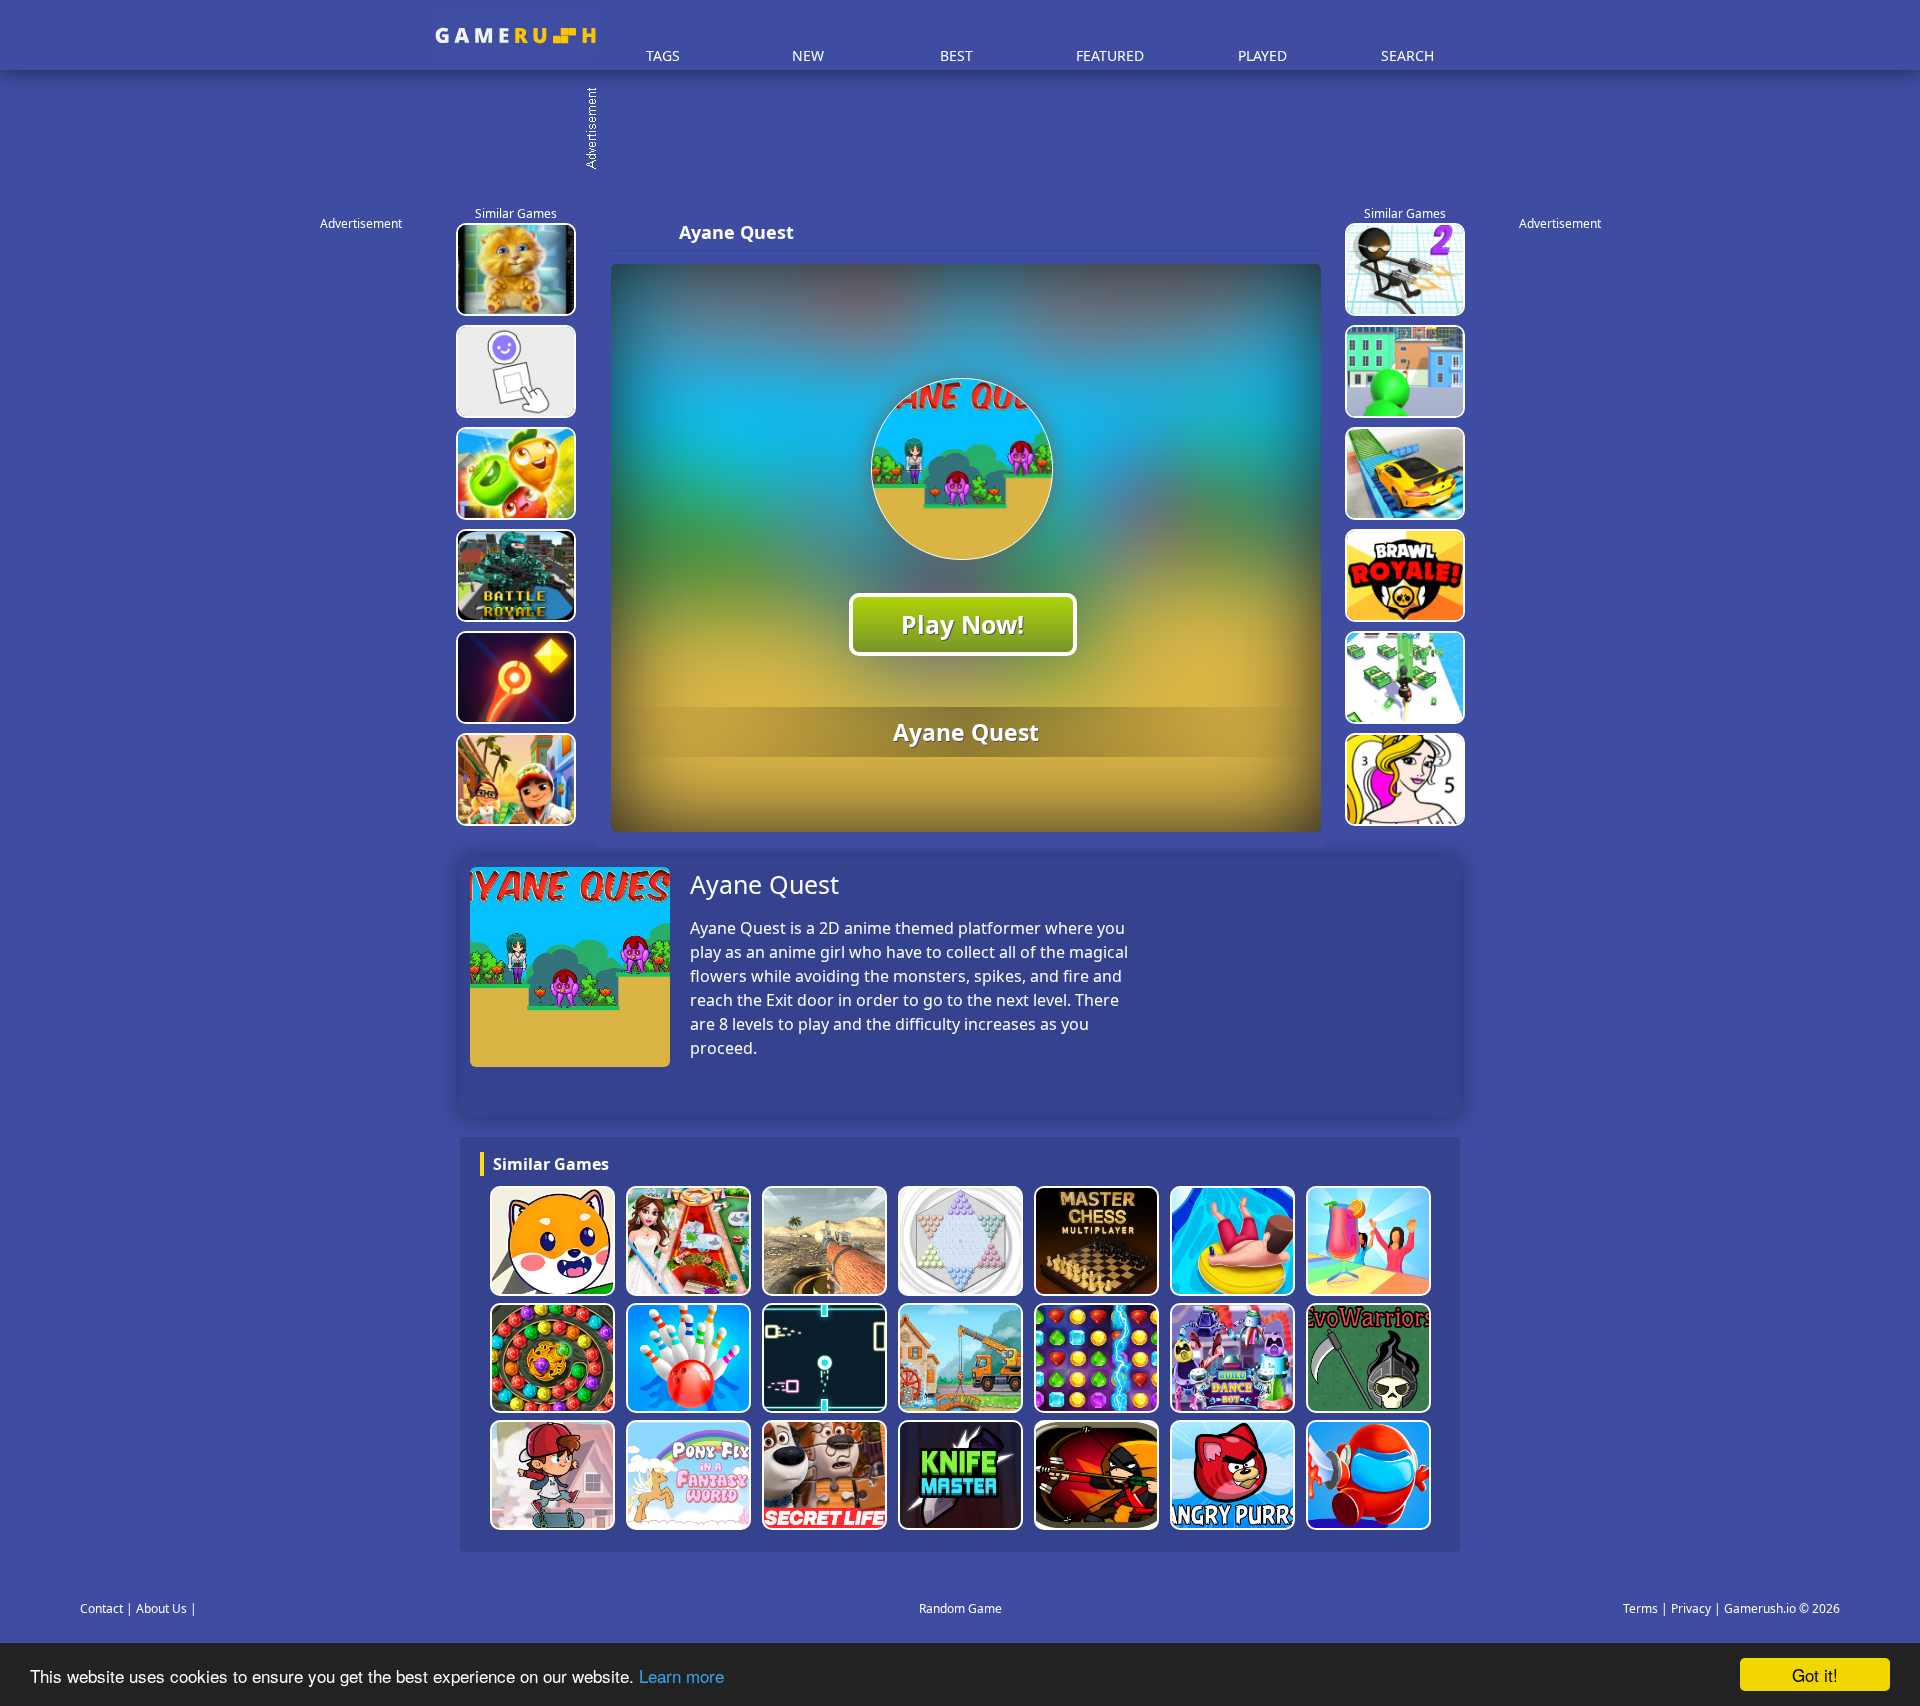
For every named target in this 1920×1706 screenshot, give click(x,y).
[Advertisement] (970, 130)
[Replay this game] (1299, 232)
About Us (161, 1608)
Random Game (960, 1608)
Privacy (1691, 1608)
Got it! (1815, 1674)
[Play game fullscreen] (1266, 232)
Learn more (681, 1675)
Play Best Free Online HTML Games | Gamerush (515, 35)
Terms (1640, 1608)
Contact (101, 1608)
